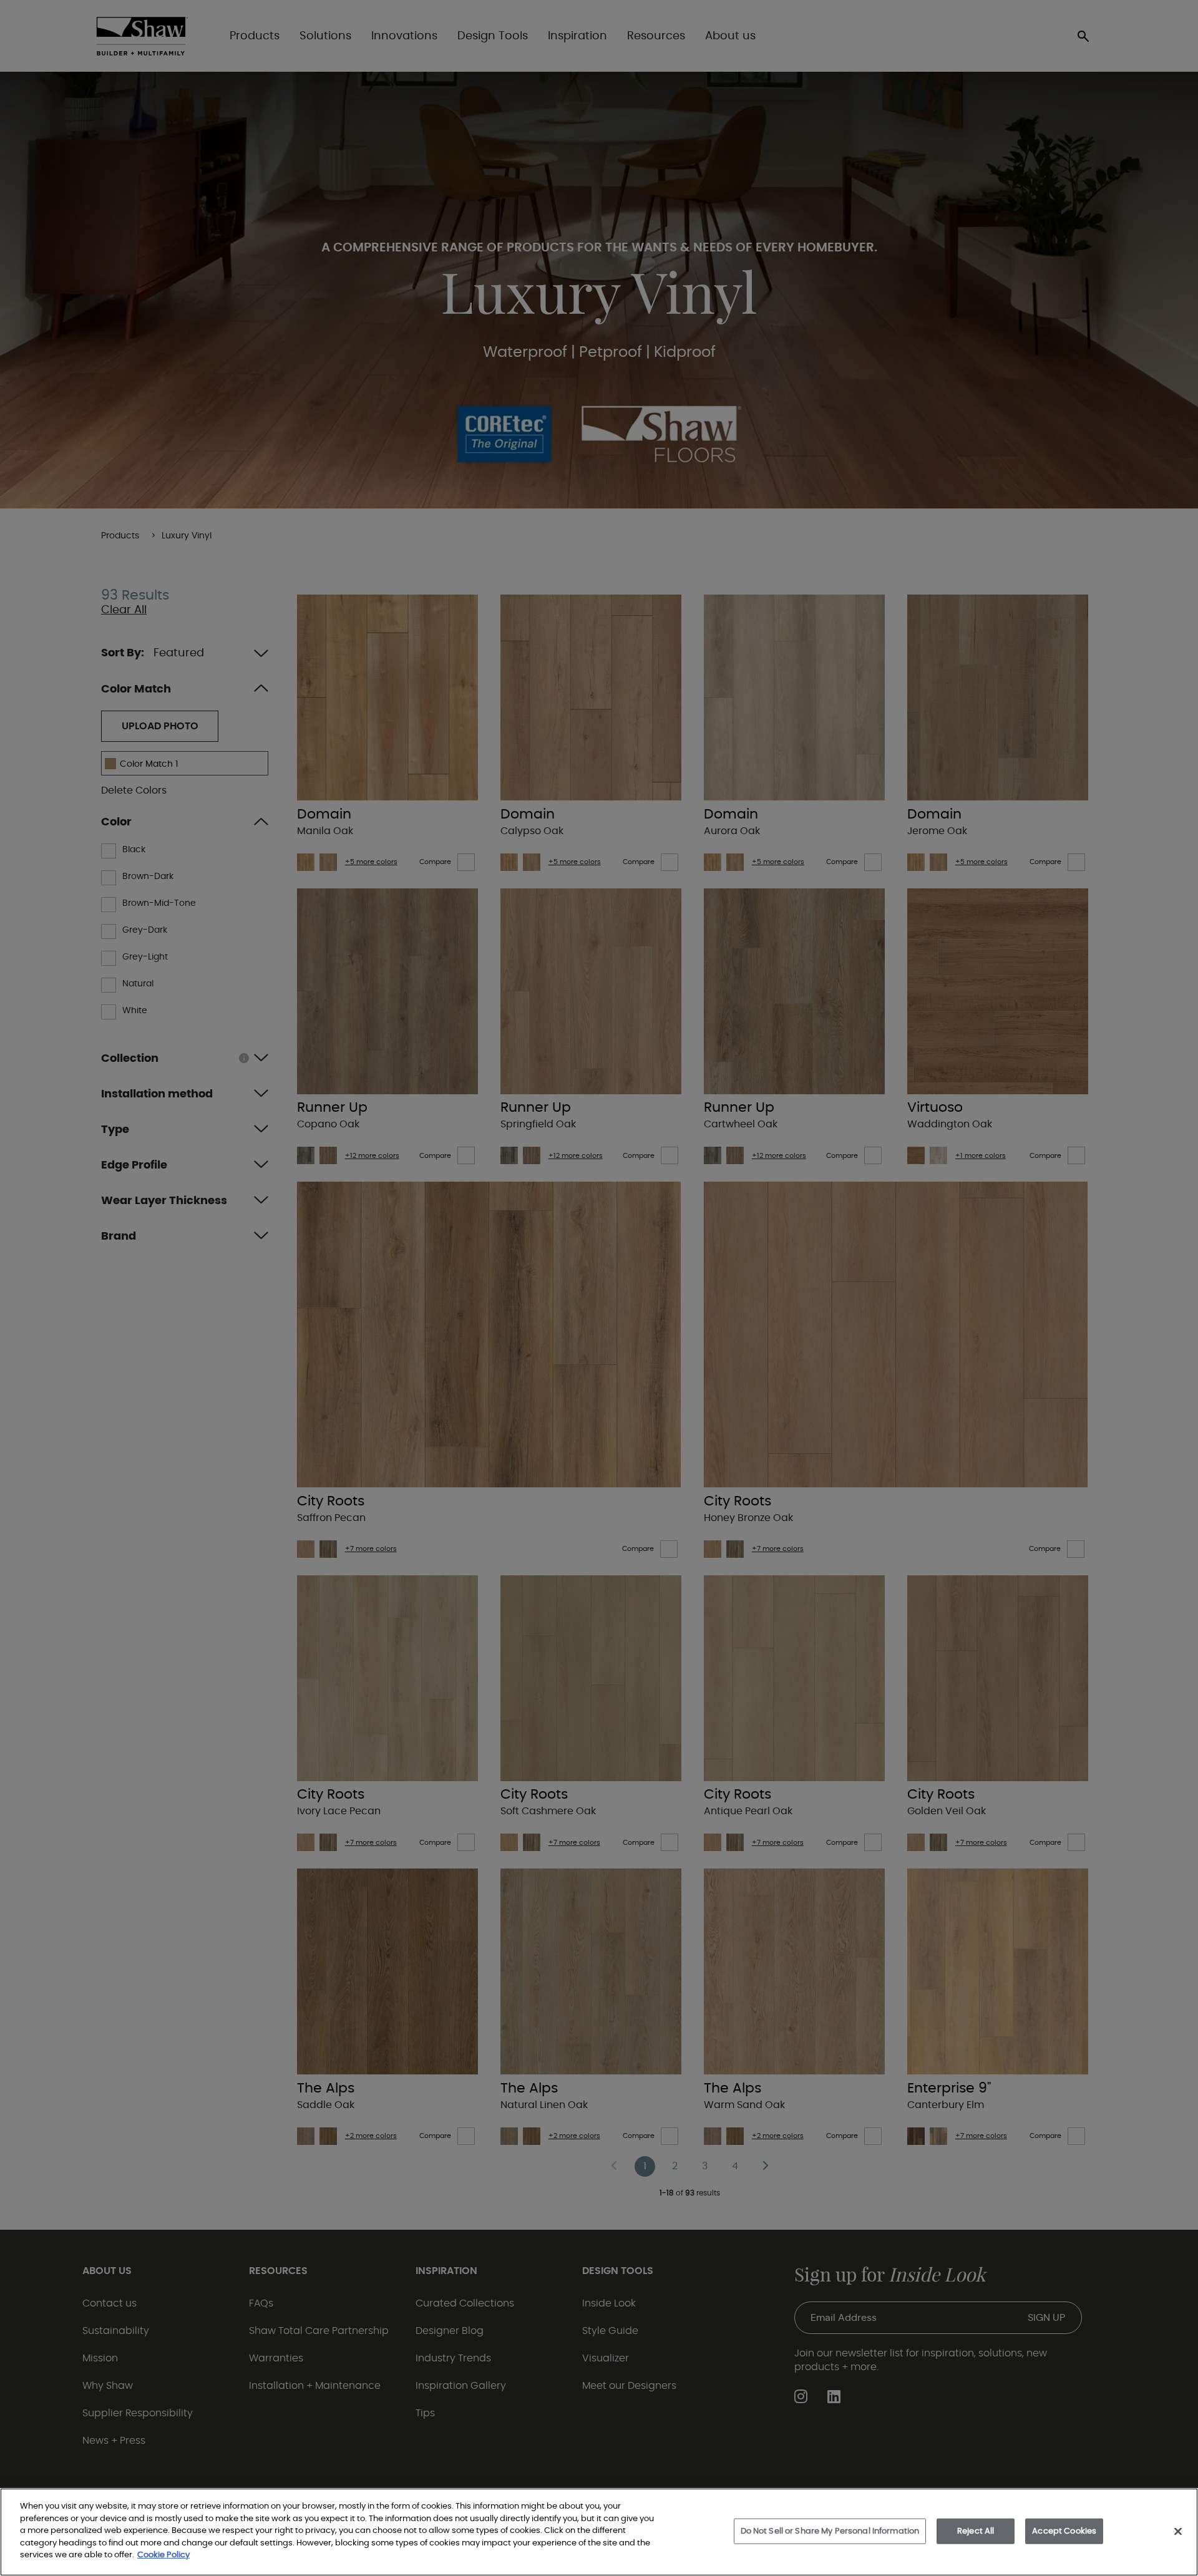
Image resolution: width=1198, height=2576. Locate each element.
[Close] (1178, 2531)
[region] (599, 2532)
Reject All (976, 2531)
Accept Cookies (1064, 2531)
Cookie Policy (163, 2555)
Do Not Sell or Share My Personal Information (830, 2531)
